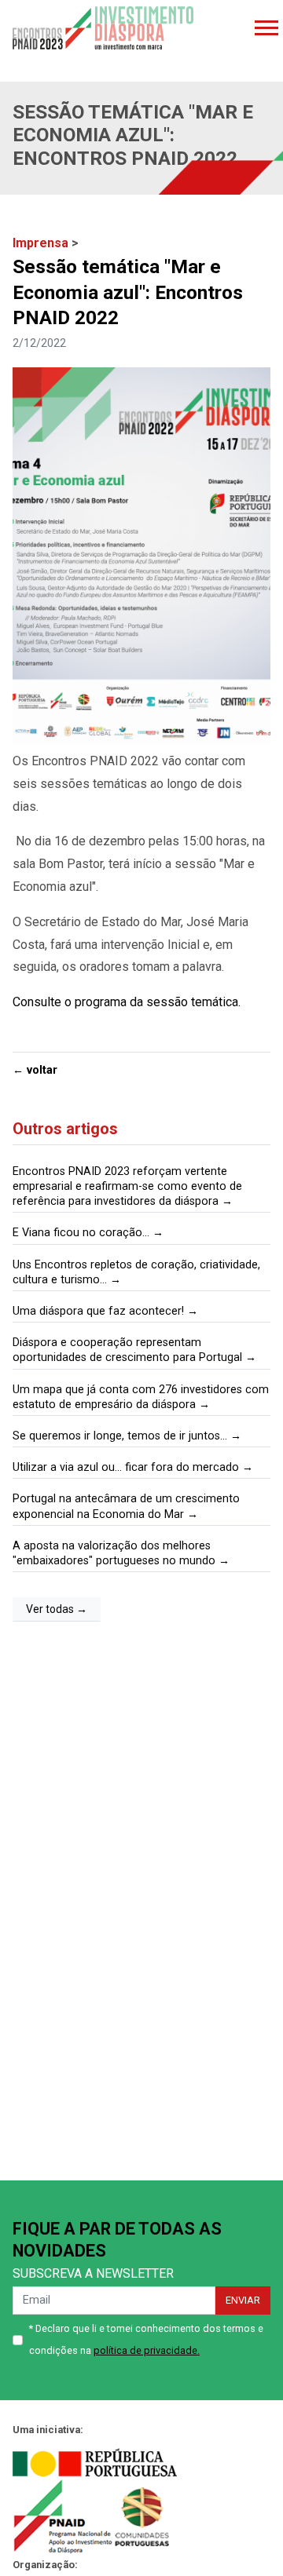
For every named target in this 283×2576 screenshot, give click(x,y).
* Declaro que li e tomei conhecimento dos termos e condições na (146, 2340)
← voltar (35, 1070)
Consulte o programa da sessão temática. (127, 1002)
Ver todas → (57, 1609)
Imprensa (42, 243)
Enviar (243, 2300)
